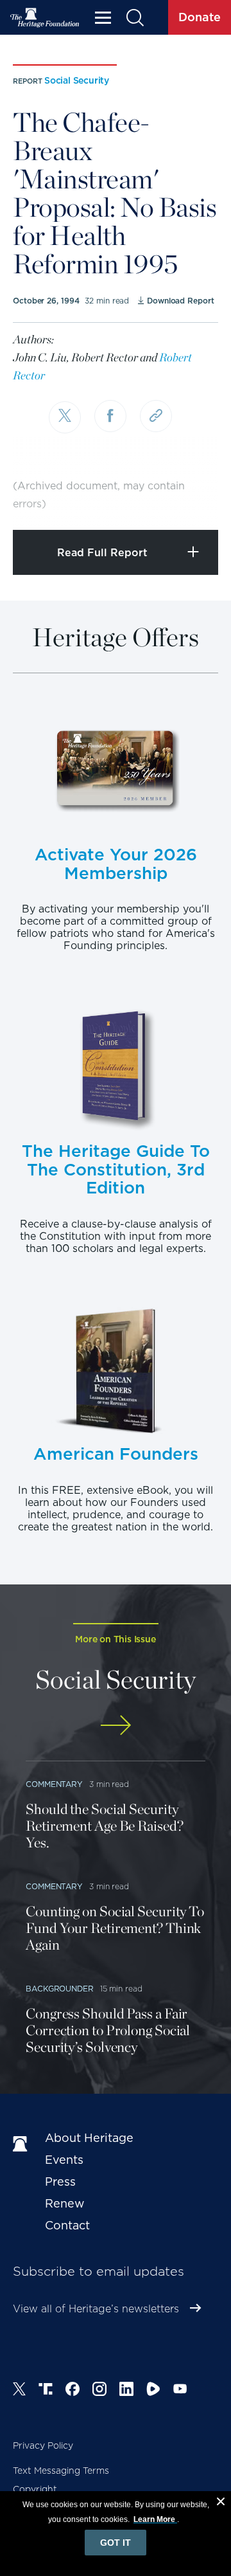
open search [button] (134, 18)
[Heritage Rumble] (153, 2391)
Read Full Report (102, 553)
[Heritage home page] (22, 2145)
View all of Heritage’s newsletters (96, 2309)
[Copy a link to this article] (156, 416)
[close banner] (221, 2503)
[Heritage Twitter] (19, 2391)
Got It (116, 2543)
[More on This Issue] (116, 1725)
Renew (65, 2203)
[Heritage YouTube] (180, 2391)
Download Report (180, 301)
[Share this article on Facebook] (110, 416)
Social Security (77, 80)
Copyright (35, 2489)
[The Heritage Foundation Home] (45, 18)
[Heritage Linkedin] (126, 2391)
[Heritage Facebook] (73, 2391)
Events (64, 2160)
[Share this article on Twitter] (65, 417)
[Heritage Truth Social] (46, 2391)
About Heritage (89, 2138)
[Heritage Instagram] (99, 2391)
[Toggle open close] (191, 503)
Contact (67, 2225)
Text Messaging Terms (61, 2471)
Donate (200, 17)
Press (60, 2181)
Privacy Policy (43, 2445)
